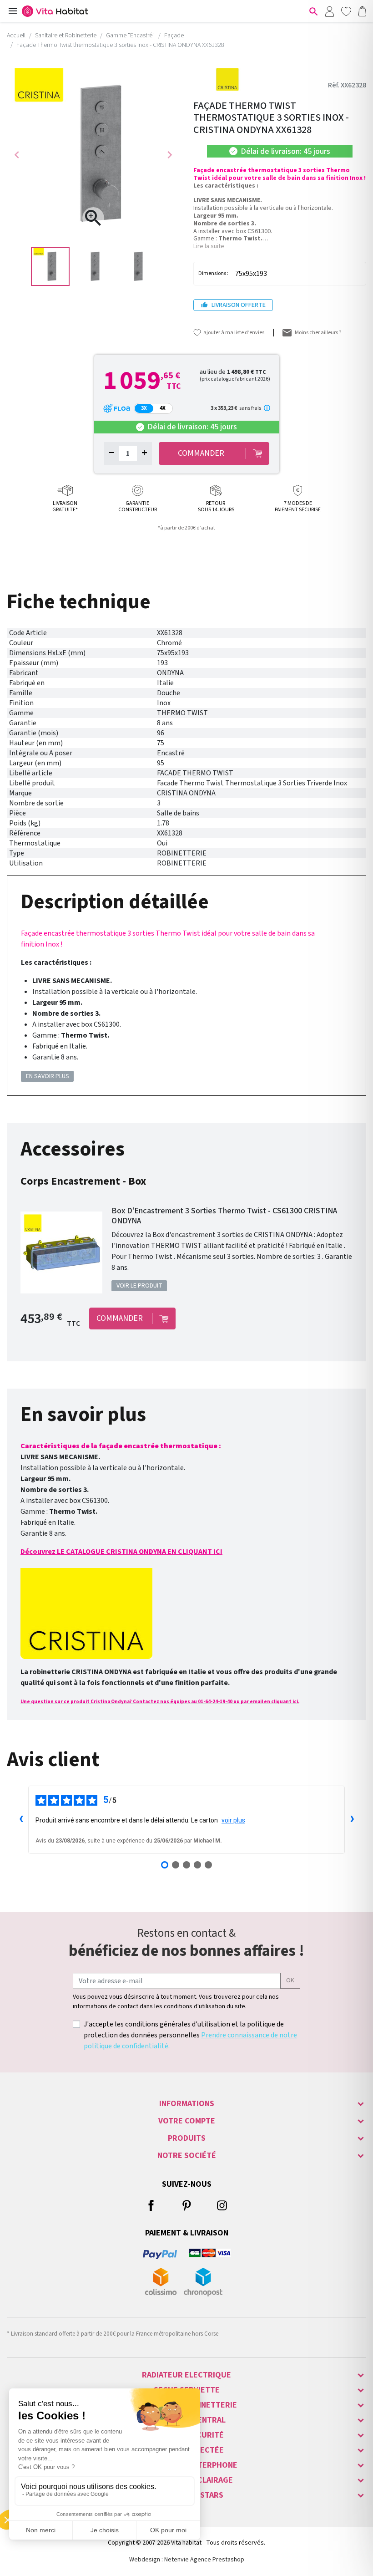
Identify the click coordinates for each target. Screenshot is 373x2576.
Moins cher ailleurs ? (318, 333)
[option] (50, 267)
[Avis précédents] (21, 1820)
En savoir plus (48, 1076)
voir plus (233, 1820)
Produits (187, 2138)
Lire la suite (209, 246)
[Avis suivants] (352, 1820)
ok (290, 1980)
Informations (187, 2104)
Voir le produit (139, 1286)
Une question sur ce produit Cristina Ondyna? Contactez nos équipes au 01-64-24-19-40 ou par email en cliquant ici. (160, 1702)
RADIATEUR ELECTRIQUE (186, 2375)
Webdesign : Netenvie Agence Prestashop (187, 2560)
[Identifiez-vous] (329, 11)
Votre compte (187, 2121)
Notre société (187, 2156)
